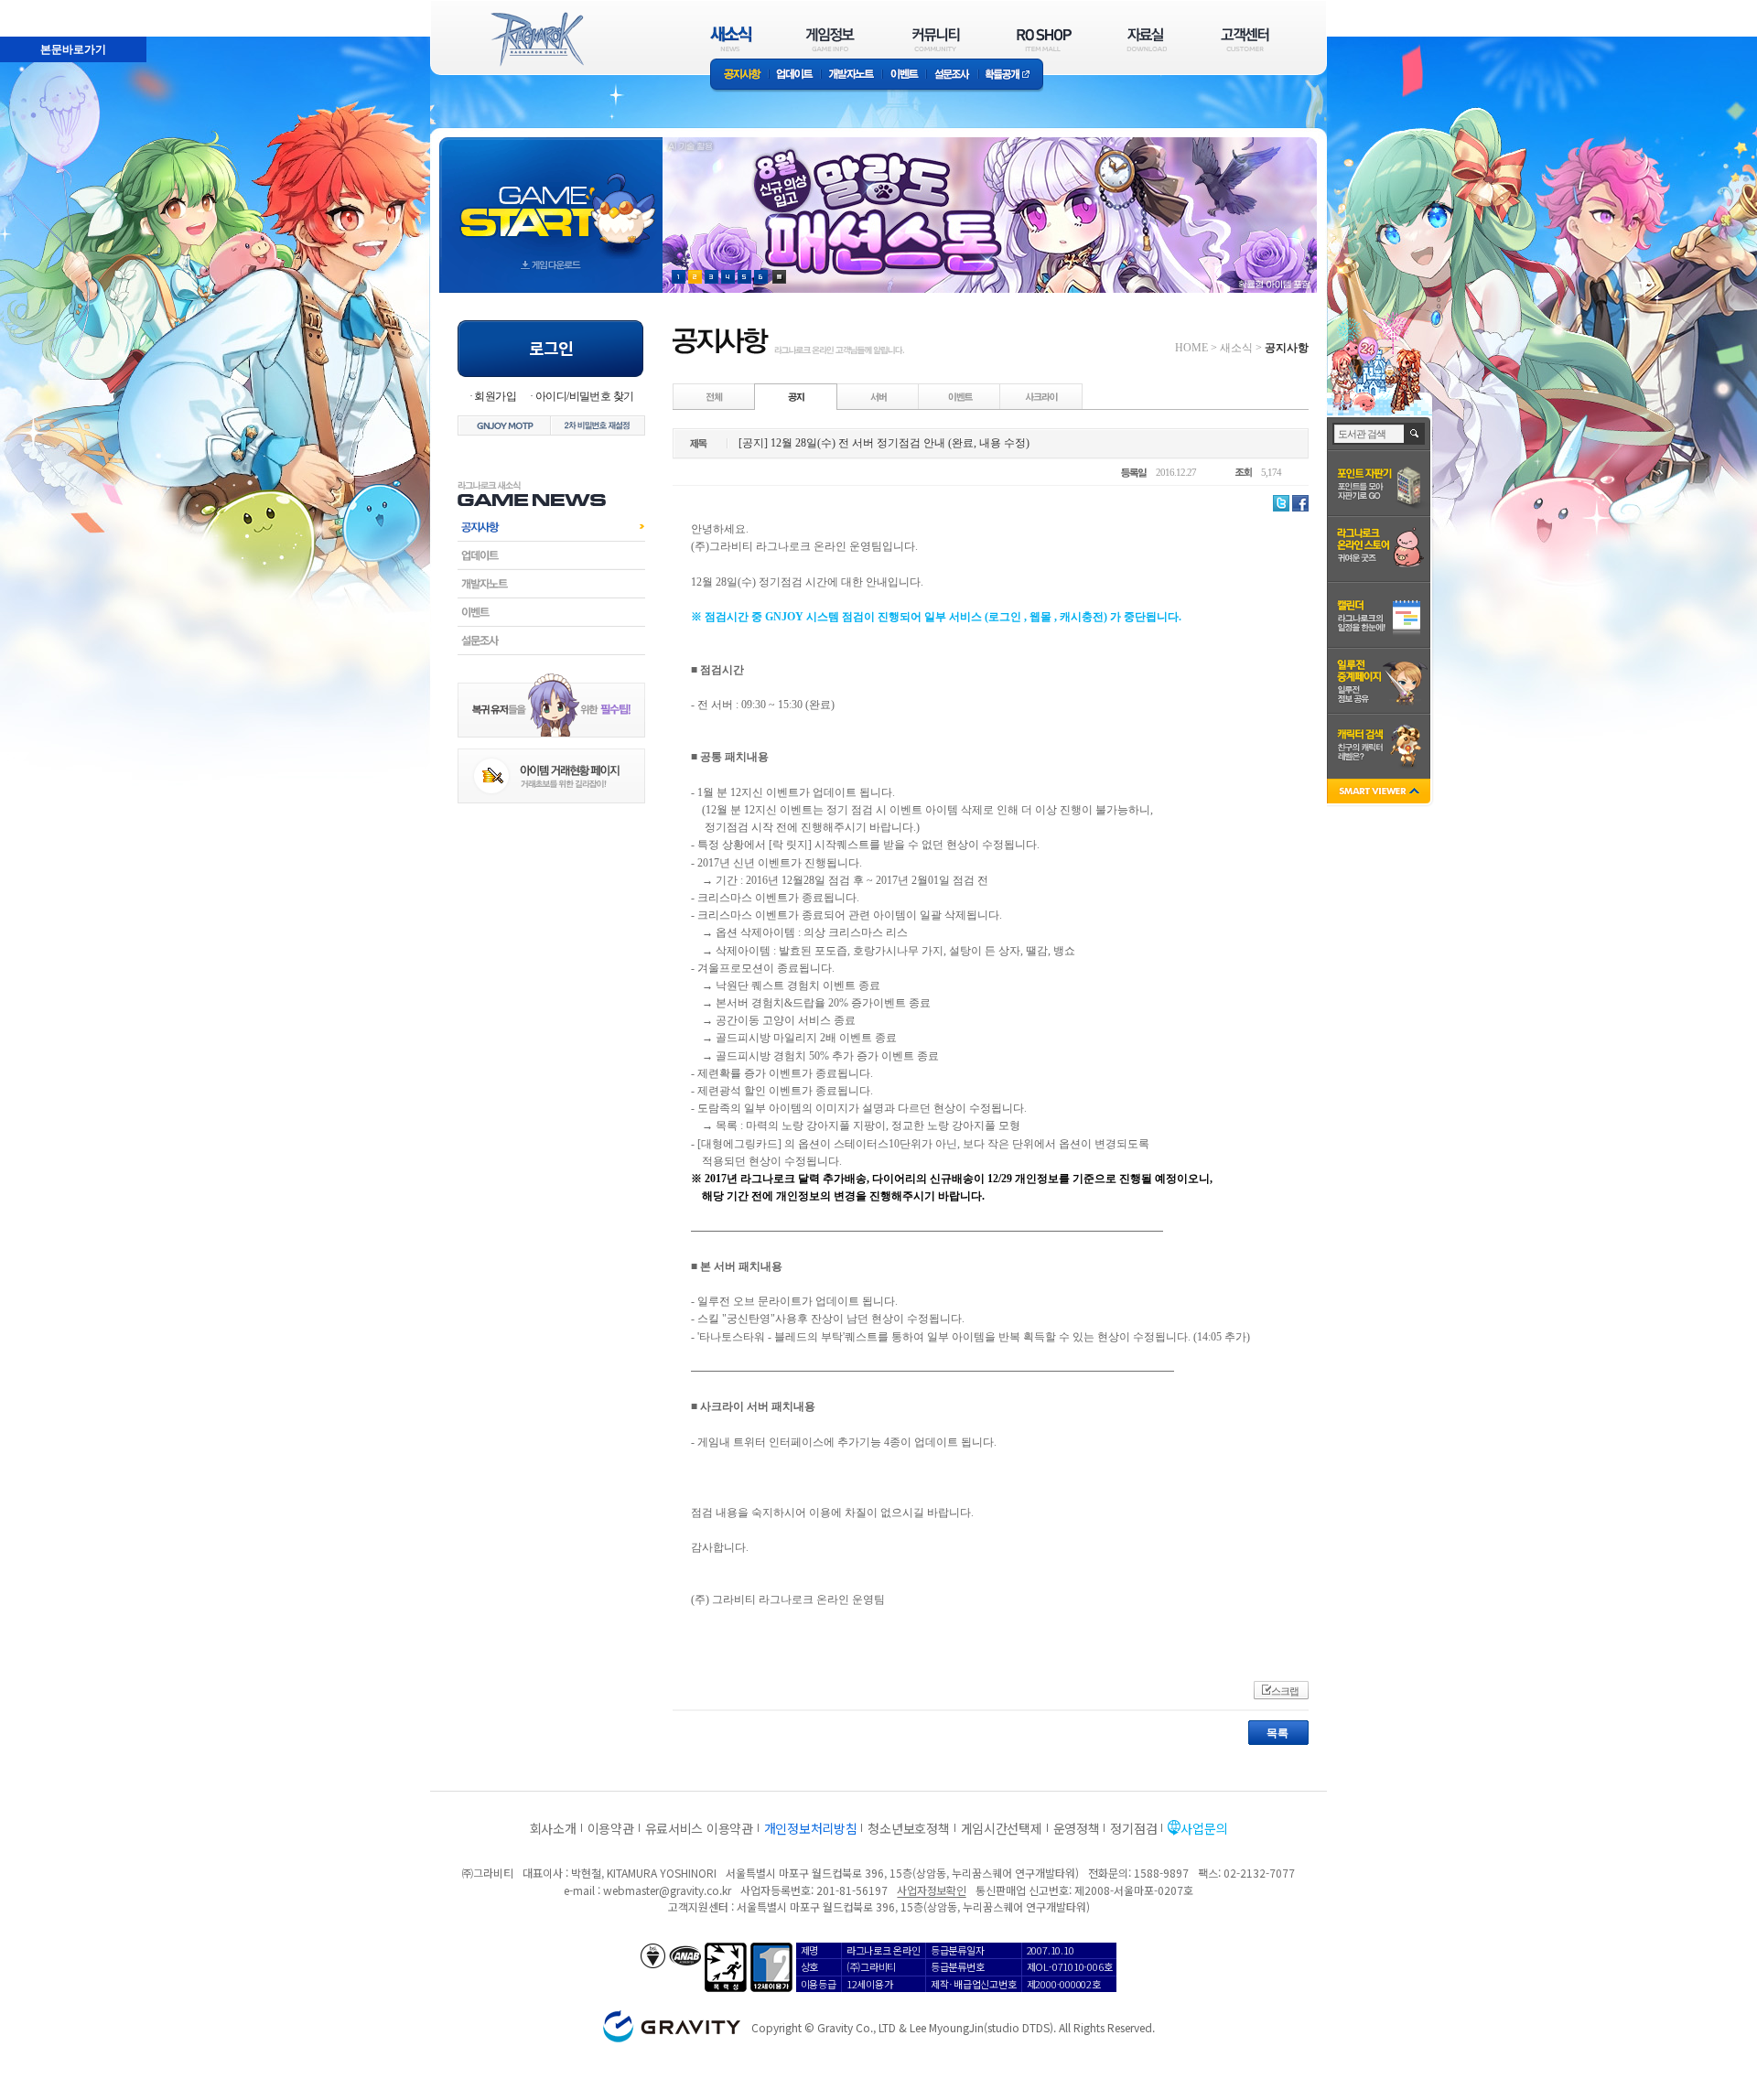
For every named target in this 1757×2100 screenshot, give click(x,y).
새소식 (1236, 348)
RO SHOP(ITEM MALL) (1044, 39)
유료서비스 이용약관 (699, 1828)
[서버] (878, 396)
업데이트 (795, 75)
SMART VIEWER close (1380, 793)
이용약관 (611, 1828)
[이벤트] (960, 396)
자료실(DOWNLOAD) (1146, 39)
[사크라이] (1041, 396)
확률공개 (1011, 75)
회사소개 (553, 1828)
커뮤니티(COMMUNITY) (936, 39)
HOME (1191, 348)
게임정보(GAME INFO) (830, 39)
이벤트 (904, 75)
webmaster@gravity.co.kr (667, 1890)
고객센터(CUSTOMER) (1245, 39)
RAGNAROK (536, 39)
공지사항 (739, 75)
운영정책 (1077, 1828)
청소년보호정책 (908, 1828)
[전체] (715, 396)
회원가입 (495, 396)
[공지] (796, 396)
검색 (1415, 434)
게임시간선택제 (1002, 1828)
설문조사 (952, 75)
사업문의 (1204, 1828)
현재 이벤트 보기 (779, 277)
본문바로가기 (33, 8)
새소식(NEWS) (731, 39)
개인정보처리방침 (811, 1828)
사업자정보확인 (931, 1890)
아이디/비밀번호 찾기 (584, 396)
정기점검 (1133, 1828)
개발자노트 (852, 75)
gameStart (551, 198)
